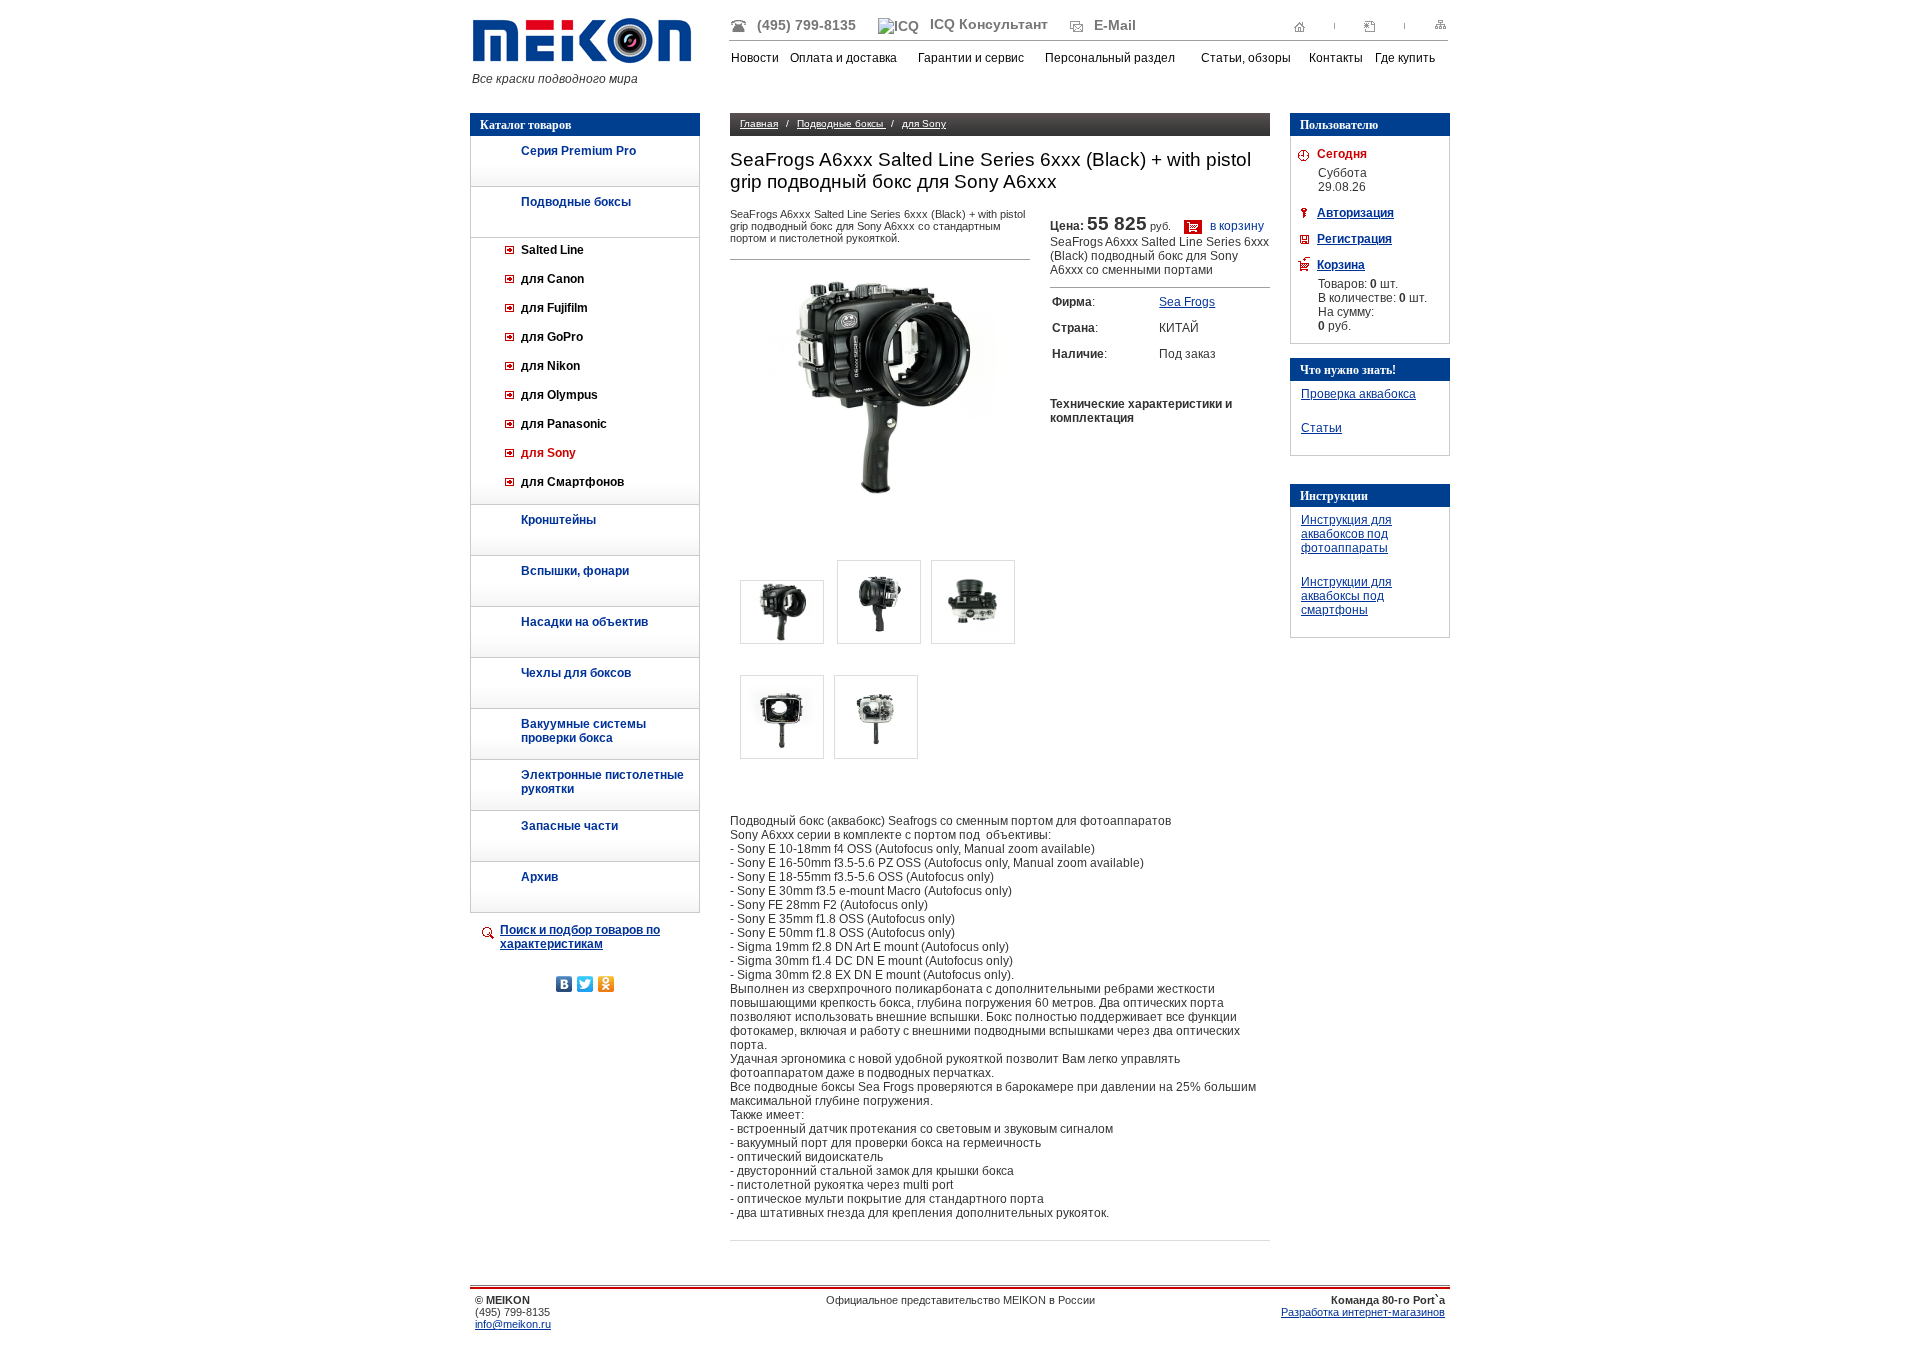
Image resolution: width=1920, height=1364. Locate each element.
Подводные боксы (576, 202)
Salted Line (552, 250)
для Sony (548, 453)
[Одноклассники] (606, 984)
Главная (759, 123)
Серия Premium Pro (578, 151)
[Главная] (1299, 25)
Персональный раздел (1110, 58)
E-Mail (1113, 25)
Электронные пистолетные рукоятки (602, 782)
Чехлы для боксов (576, 673)
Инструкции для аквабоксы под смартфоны (1346, 596)
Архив (539, 877)
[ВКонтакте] (564, 984)
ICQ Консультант (987, 24)
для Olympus (559, 395)
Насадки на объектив (584, 622)
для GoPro (552, 337)
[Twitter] (585, 984)
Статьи (1321, 428)
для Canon (552, 279)
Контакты (1336, 58)
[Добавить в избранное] (1369, 25)
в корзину (1235, 226)
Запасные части (569, 826)
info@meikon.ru (513, 1324)
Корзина (1341, 265)
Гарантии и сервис (971, 58)
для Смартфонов (572, 482)
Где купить (1405, 58)
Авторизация (1355, 213)
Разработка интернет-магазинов (1363, 1312)
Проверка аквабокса (1358, 394)
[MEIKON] (582, 60)
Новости (755, 58)
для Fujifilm (554, 308)
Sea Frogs (1187, 302)
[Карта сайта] (1440, 25)
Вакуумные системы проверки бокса (583, 731)
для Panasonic (564, 424)
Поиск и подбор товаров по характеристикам (580, 937)
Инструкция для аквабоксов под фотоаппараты (1346, 534)
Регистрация (1354, 239)
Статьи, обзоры (1246, 58)
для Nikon (550, 366)
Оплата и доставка (843, 58)
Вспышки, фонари (575, 571)
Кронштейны (558, 520)
